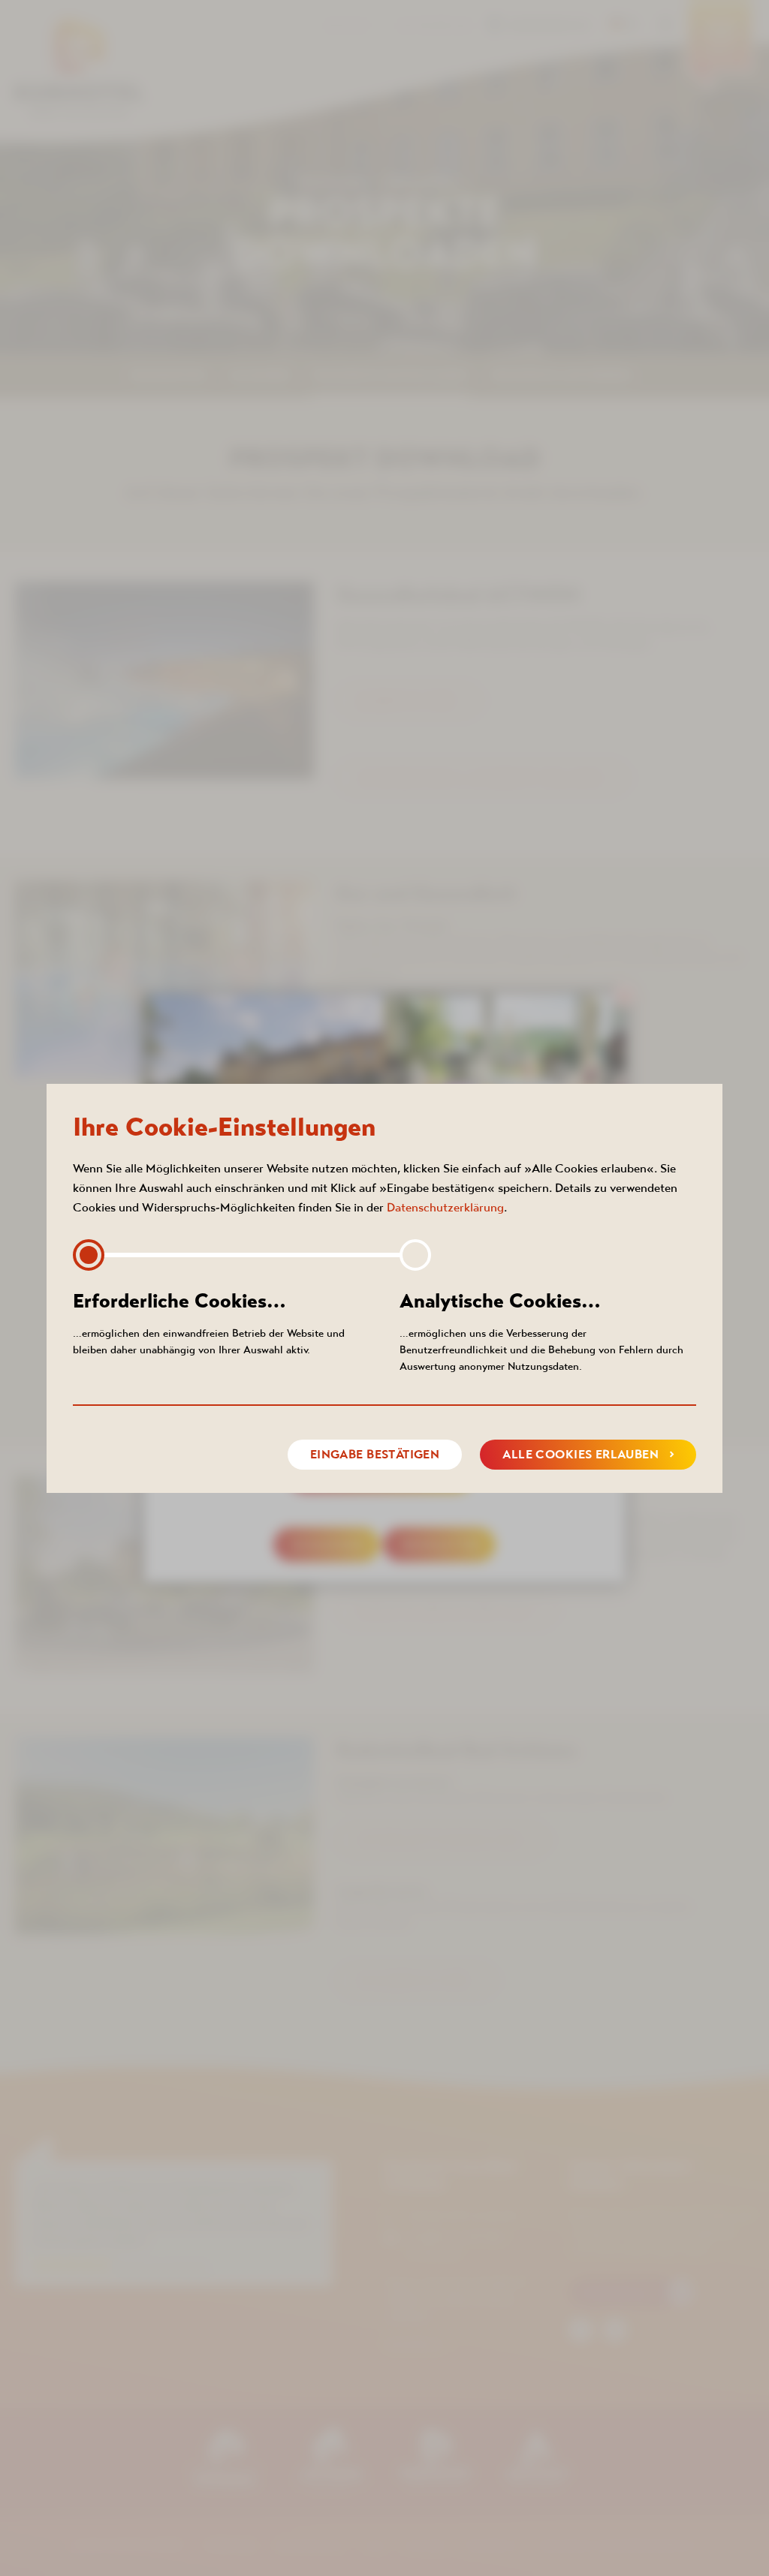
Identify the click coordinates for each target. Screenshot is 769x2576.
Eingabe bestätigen (375, 1454)
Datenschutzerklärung (445, 1207)
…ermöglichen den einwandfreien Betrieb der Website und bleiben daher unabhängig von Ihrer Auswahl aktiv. (209, 1323)
